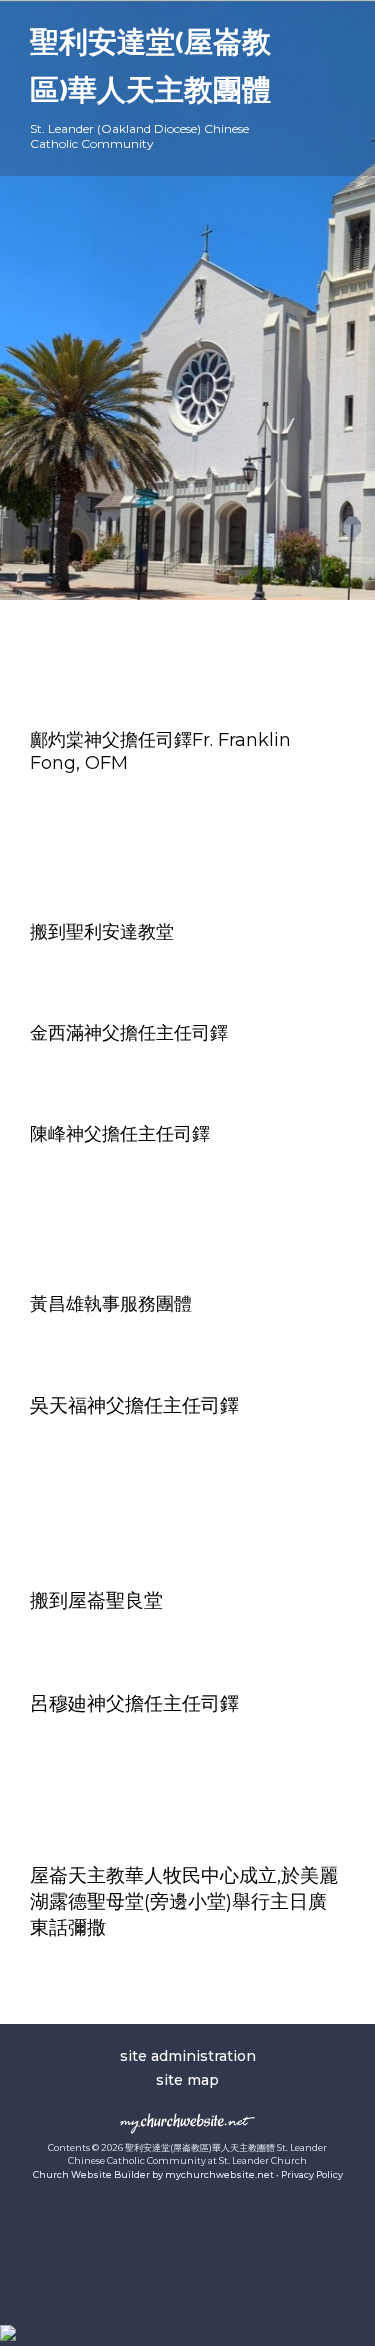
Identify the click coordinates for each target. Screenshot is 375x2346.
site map (187, 2080)
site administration (188, 2056)
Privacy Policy (312, 2174)
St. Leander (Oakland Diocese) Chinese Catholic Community (139, 136)
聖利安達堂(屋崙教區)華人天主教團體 (150, 68)
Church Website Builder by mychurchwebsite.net (153, 2174)
